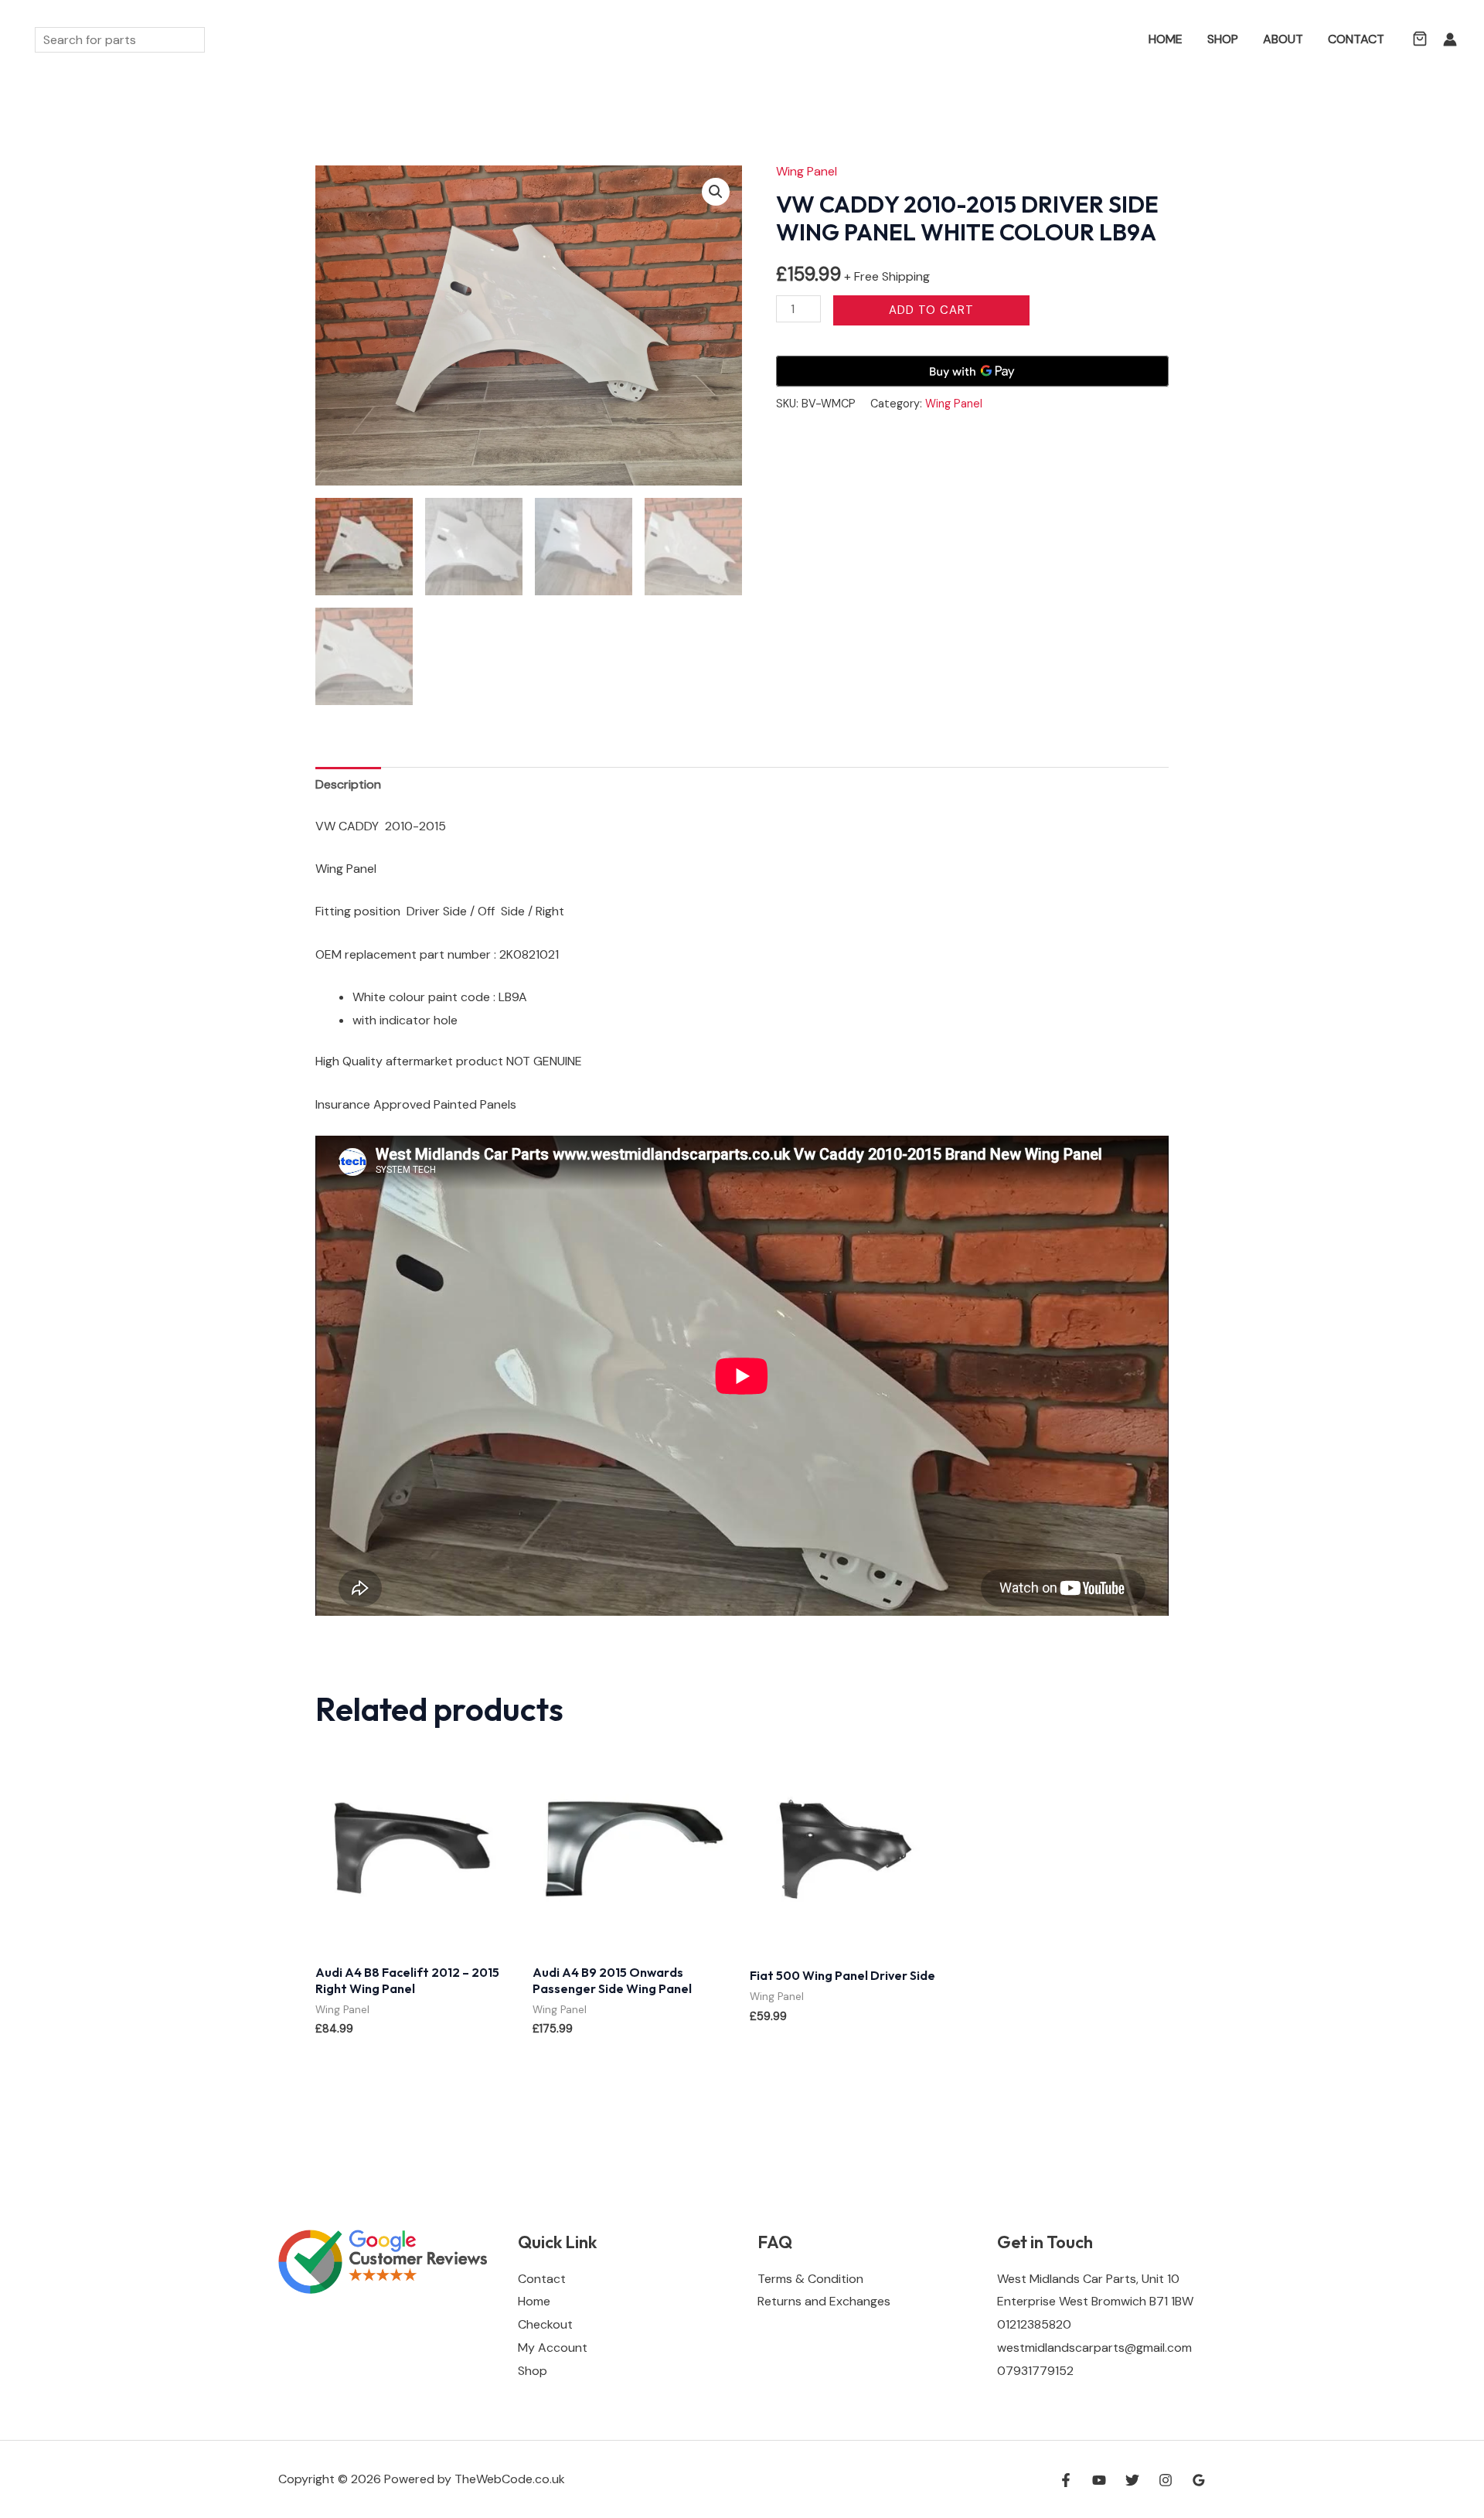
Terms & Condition (810, 2279)
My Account (553, 2348)
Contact (1356, 39)
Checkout (545, 2324)
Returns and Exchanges (824, 2301)
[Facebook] (1066, 2480)
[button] (1114, 40)
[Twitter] (1132, 2480)
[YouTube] (1099, 2480)
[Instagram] (1166, 2480)
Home (1166, 39)
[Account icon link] (1450, 39)
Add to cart (931, 310)
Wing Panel (807, 171)
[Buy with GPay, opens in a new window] (972, 371)
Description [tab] (348, 784)
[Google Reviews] (1199, 2480)
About (1283, 39)
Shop (1223, 39)
